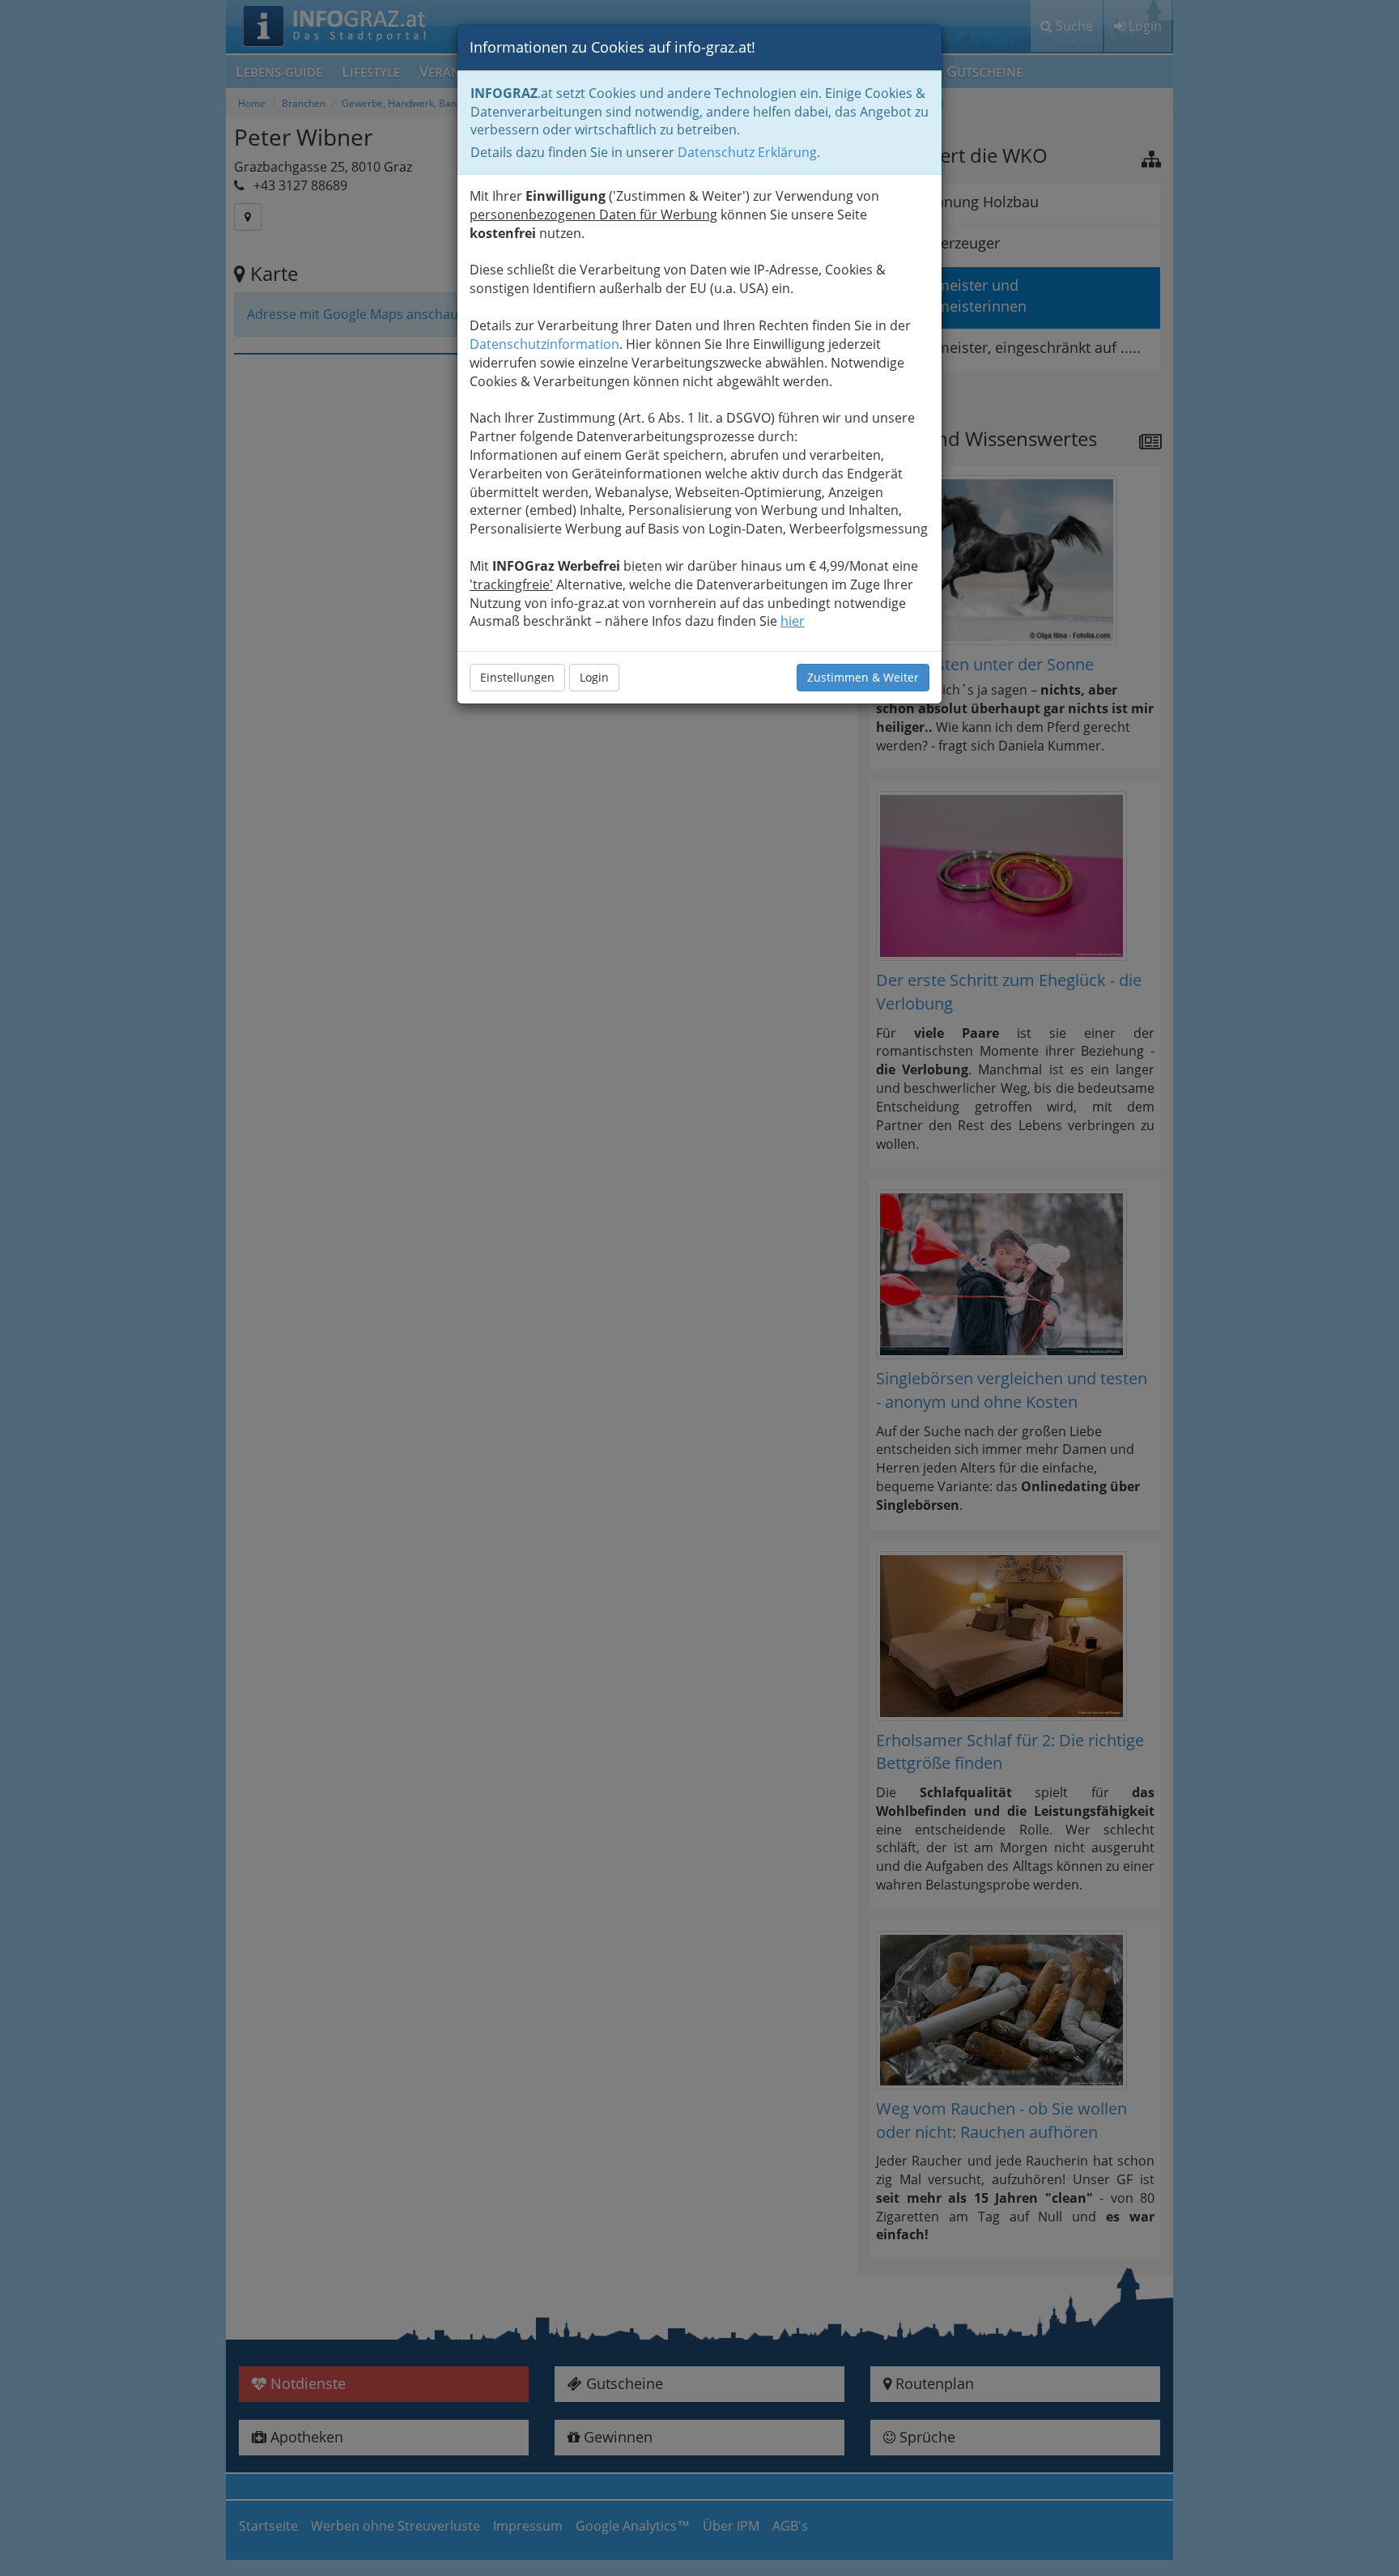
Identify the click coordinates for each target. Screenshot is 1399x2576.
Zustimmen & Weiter (863, 677)
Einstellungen (517, 677)
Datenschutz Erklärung (747, 152)
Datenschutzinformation (544, 344)
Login (594, 677)
